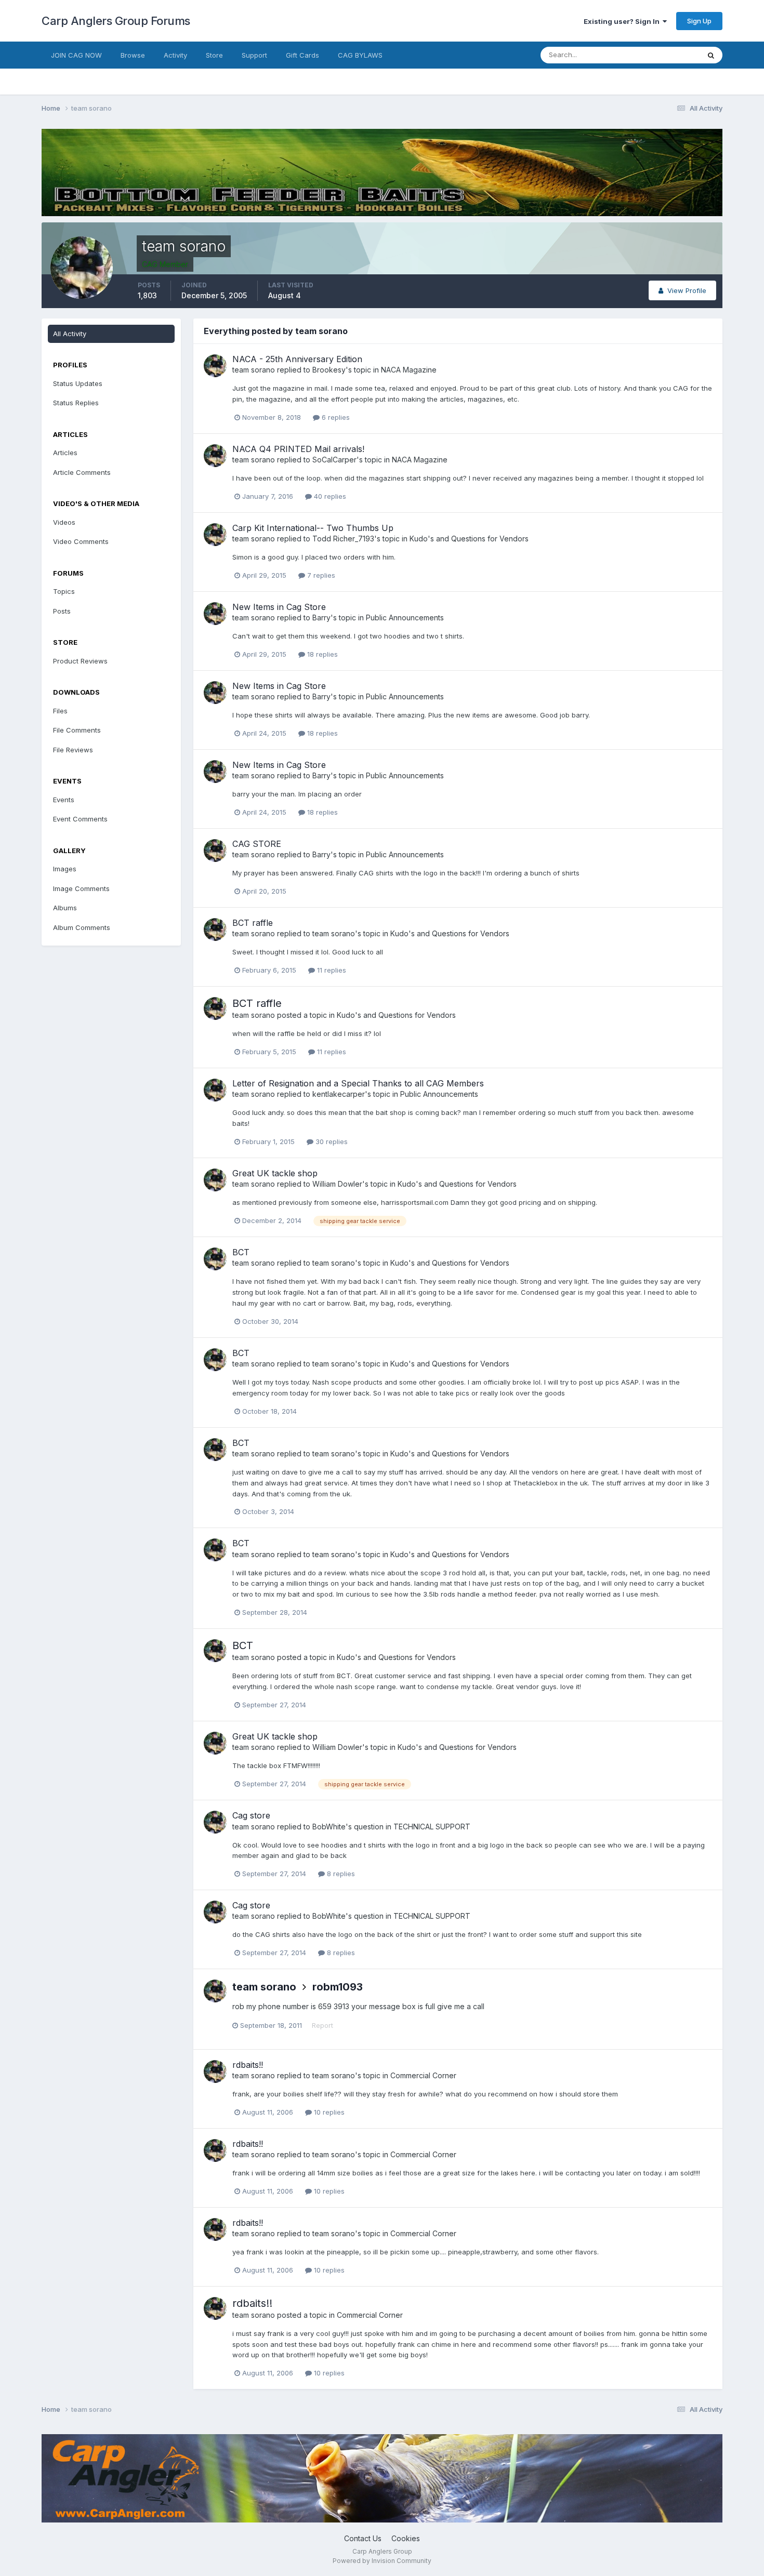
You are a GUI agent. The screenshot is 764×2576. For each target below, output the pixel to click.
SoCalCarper (334, 460)
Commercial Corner (423, 2075)
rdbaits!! (248, 2065)
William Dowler (337, 1184)
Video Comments (81, 541)
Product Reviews (80, 661)
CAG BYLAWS (360, 55)
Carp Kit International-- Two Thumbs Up (313, 528)
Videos (64, 522)
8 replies (340, 1874)
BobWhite (329, 1827)
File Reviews (73, 750)
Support (254, 55)
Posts (62, 611)
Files (60, 711)
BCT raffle (253, 923)
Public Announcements (405, 618)
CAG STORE (257, 844)
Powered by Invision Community (382, 2561)
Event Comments (80, 819)
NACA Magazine (409, 370)
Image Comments (81, 888)
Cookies (406, 2538)
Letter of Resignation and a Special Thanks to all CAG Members (358, 1083)
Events (64, 800)
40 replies (329, 496)
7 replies (320, 575)
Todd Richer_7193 (343, 539)
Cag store (251, 1815)
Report (322, 2025)
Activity (175, 55)
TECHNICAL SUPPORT (432, 1827)
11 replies (331, 970)
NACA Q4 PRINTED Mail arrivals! (298, 449)
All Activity (70, 334)
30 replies (331, 1141)
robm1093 (338, 1987)
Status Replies (76, 403)
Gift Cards (302, 55)
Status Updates (662, 55)
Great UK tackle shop (275, 1173)
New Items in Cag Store (279, 607)
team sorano (254, 370)
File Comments (77, 730)
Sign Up (699, 21)
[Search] (711, 55)
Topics (64, 591)
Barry (321, 618)
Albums (65, 908)
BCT (241, 1252)
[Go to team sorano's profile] (215, 366)
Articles (65, 453)
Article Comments (82, 472)
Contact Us (363, 2538)
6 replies (335, 417)
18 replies (321, 654)
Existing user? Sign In (623, 21)
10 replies (328, 2112)
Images (65, 869)
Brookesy (329, 370)
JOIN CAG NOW (76, 55)
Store (214, 55)
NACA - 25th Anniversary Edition (297, 359)
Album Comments (82, 927)
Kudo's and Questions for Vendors (469, 539)
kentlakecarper (339, 1094)
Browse (133, 55)
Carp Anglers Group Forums (116, 21)
